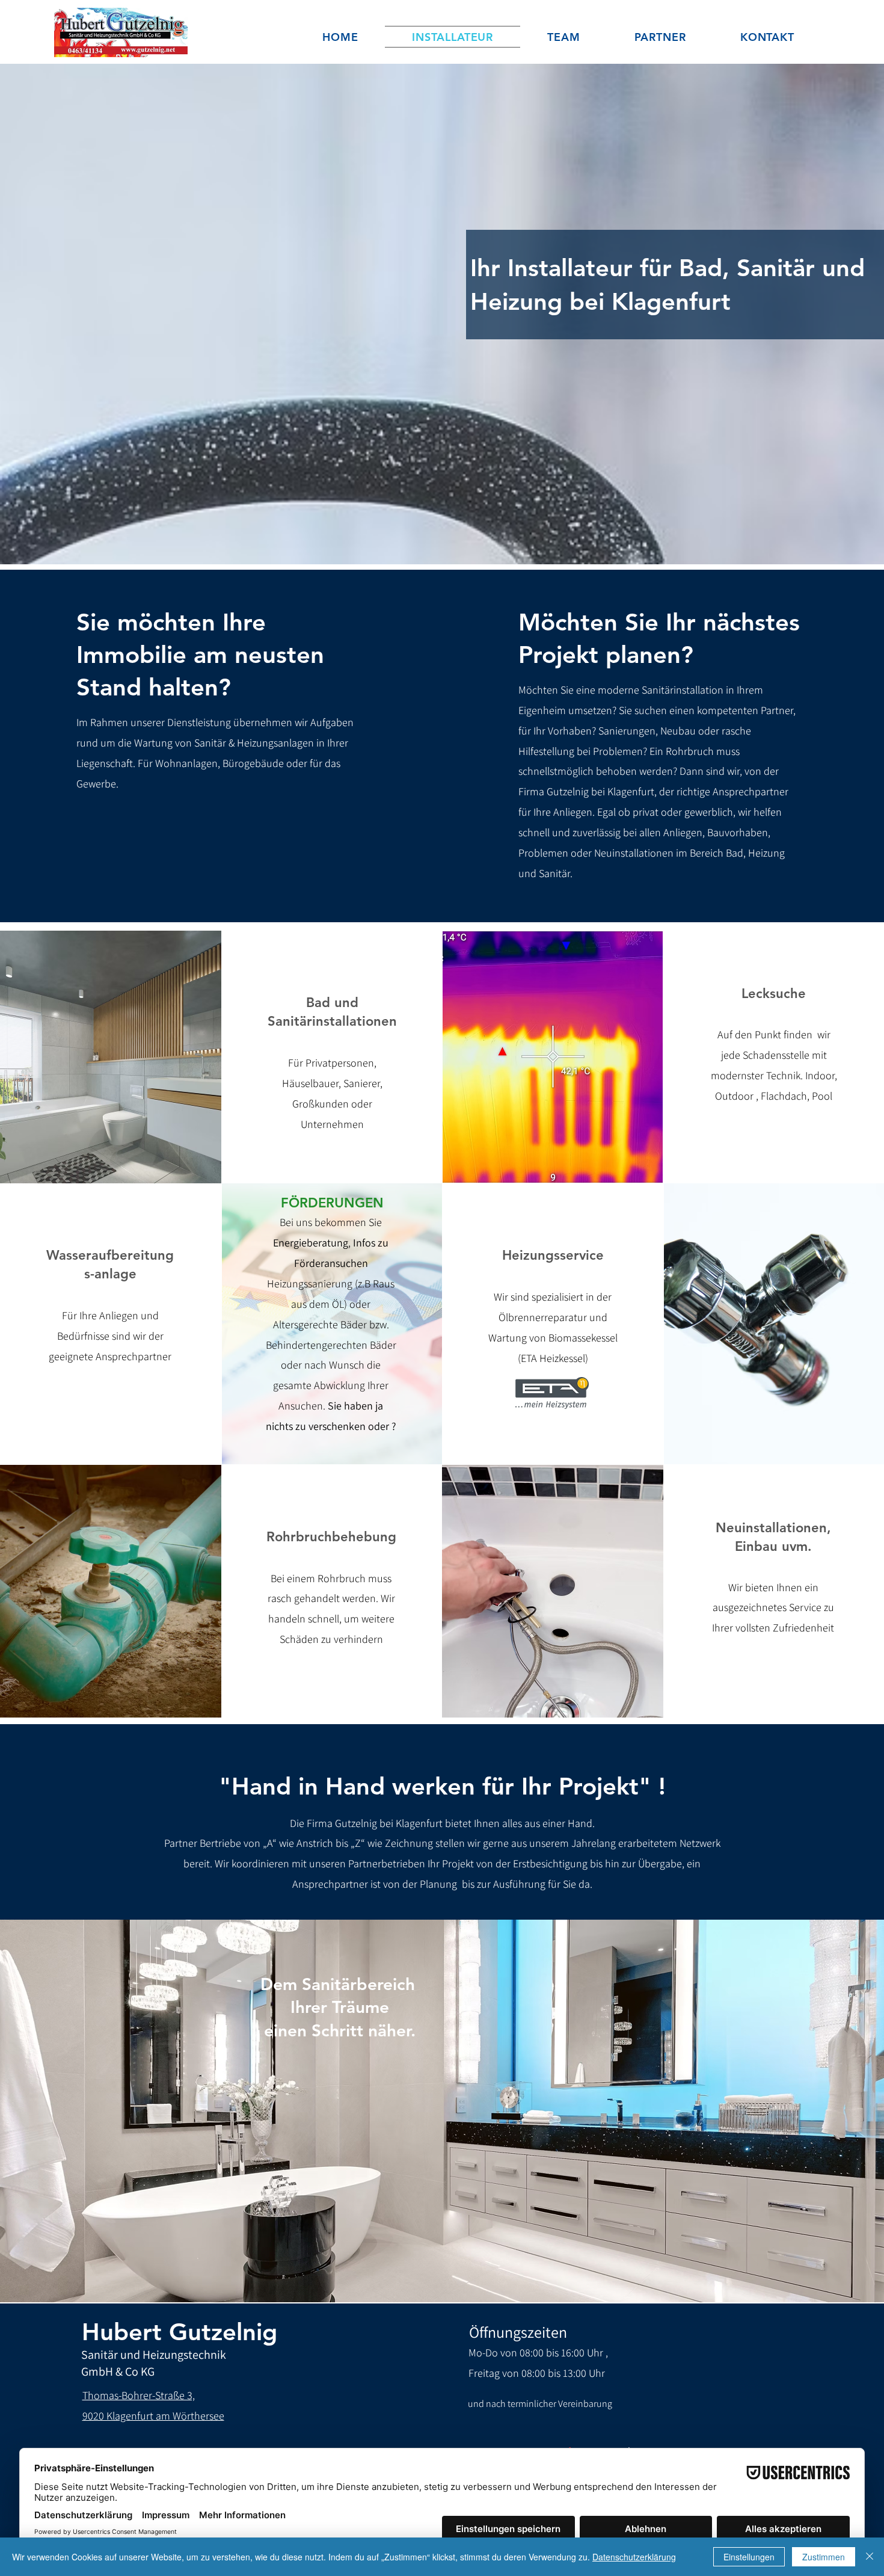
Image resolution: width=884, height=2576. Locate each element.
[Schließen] (870, 2557)
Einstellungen (749, 2557)
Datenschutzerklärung (634, 2557)
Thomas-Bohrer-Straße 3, (139, 2395)
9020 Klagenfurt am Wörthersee (153, 2416)
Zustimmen (824, 2557)
